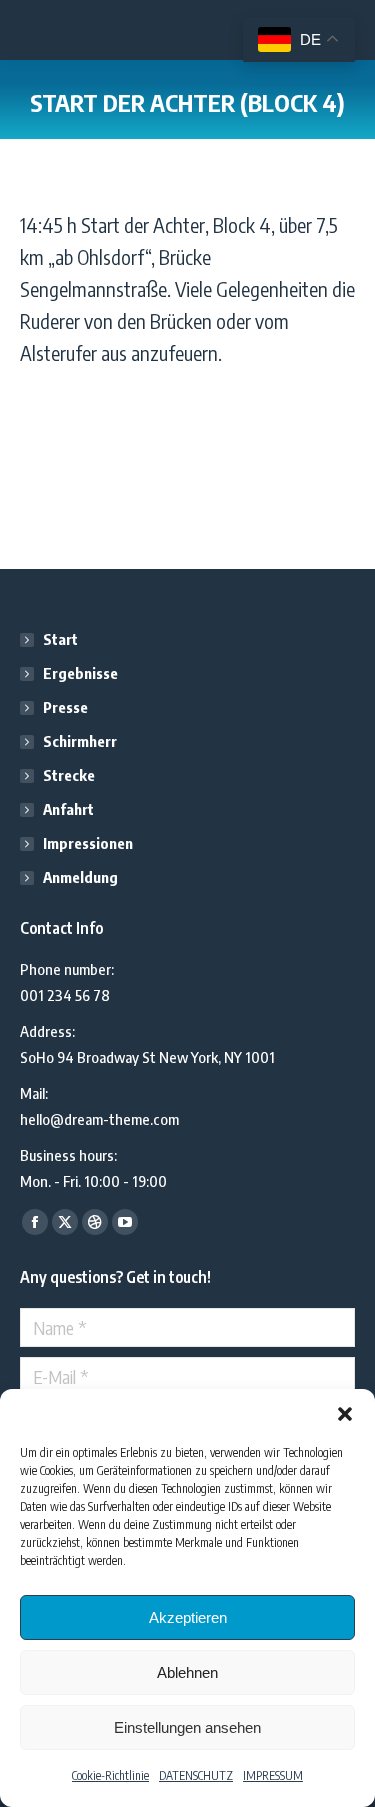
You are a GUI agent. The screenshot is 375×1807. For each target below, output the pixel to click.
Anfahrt (68, 809)
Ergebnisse (80, 673)
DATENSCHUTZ (196, 1775)
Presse (65, 707)
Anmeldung (80, 877)
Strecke (69, 775)
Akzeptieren (188, 1617)
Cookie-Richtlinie (110, 1775)
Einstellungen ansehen (187, 1727)
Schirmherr (80, 741)
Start (60, 639)
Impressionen (88, 843)
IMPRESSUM (273, 1775)
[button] (345, 1414)
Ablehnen (187, 1672)
